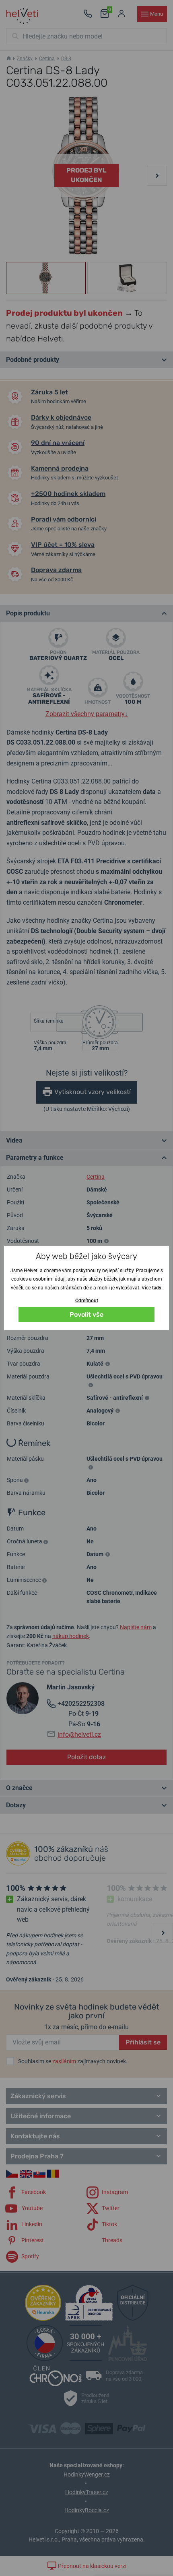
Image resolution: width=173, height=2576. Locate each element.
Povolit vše (86, 1314)
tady (157, 1288)
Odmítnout (87, 1301)
